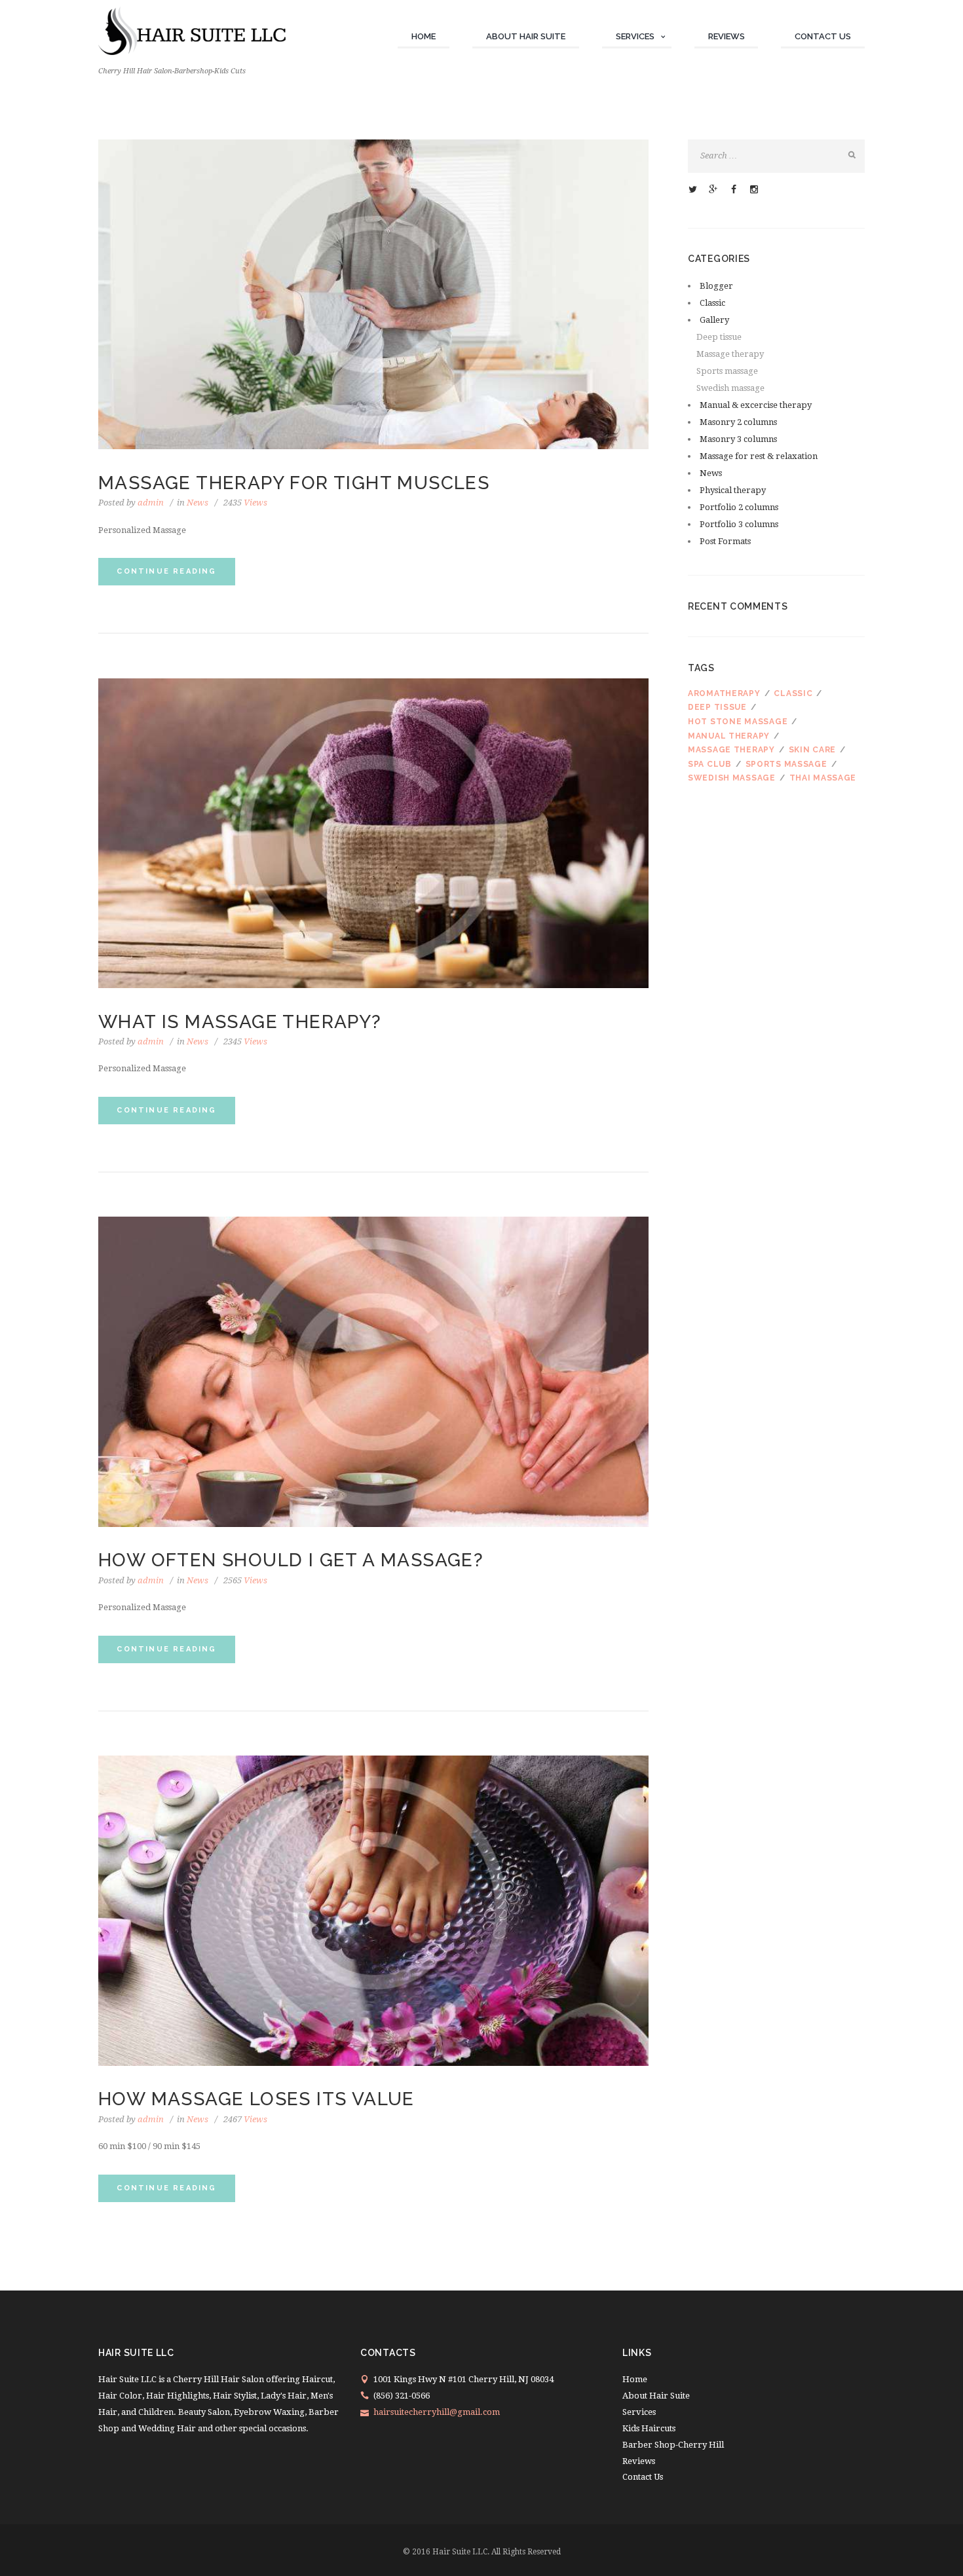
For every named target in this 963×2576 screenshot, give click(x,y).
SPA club (710, 764)
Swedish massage (730, 388)
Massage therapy (730, 354)
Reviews (727, 36)
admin (151, 503)
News (198, 503)
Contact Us (823, 36)
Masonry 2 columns (738, 422)
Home (424, 36)
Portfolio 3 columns (739, 524)
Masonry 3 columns (738, 439)
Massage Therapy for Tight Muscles (294, 483)
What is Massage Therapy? (240, 1022)
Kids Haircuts (649, 2428)
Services (635, 36)
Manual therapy (729, 736)
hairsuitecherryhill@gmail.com (437, 2412)
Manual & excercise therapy (756, 405)
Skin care (812, 750)
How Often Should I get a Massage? (291, 1560)
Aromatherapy (724, 693)
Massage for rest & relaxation (759, 456)
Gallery (714, 320)
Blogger (716, 286)
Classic (712, 303)
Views (245, 503)
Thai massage (823, 778)
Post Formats (725, 541)
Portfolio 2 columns (739, 507)
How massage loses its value (256, 2099)
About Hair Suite (526, 36)
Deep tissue (719, 337)
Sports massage (727, 371)
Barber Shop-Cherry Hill (673, 2445)
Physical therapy (733, 490)
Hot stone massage (738, 722)
